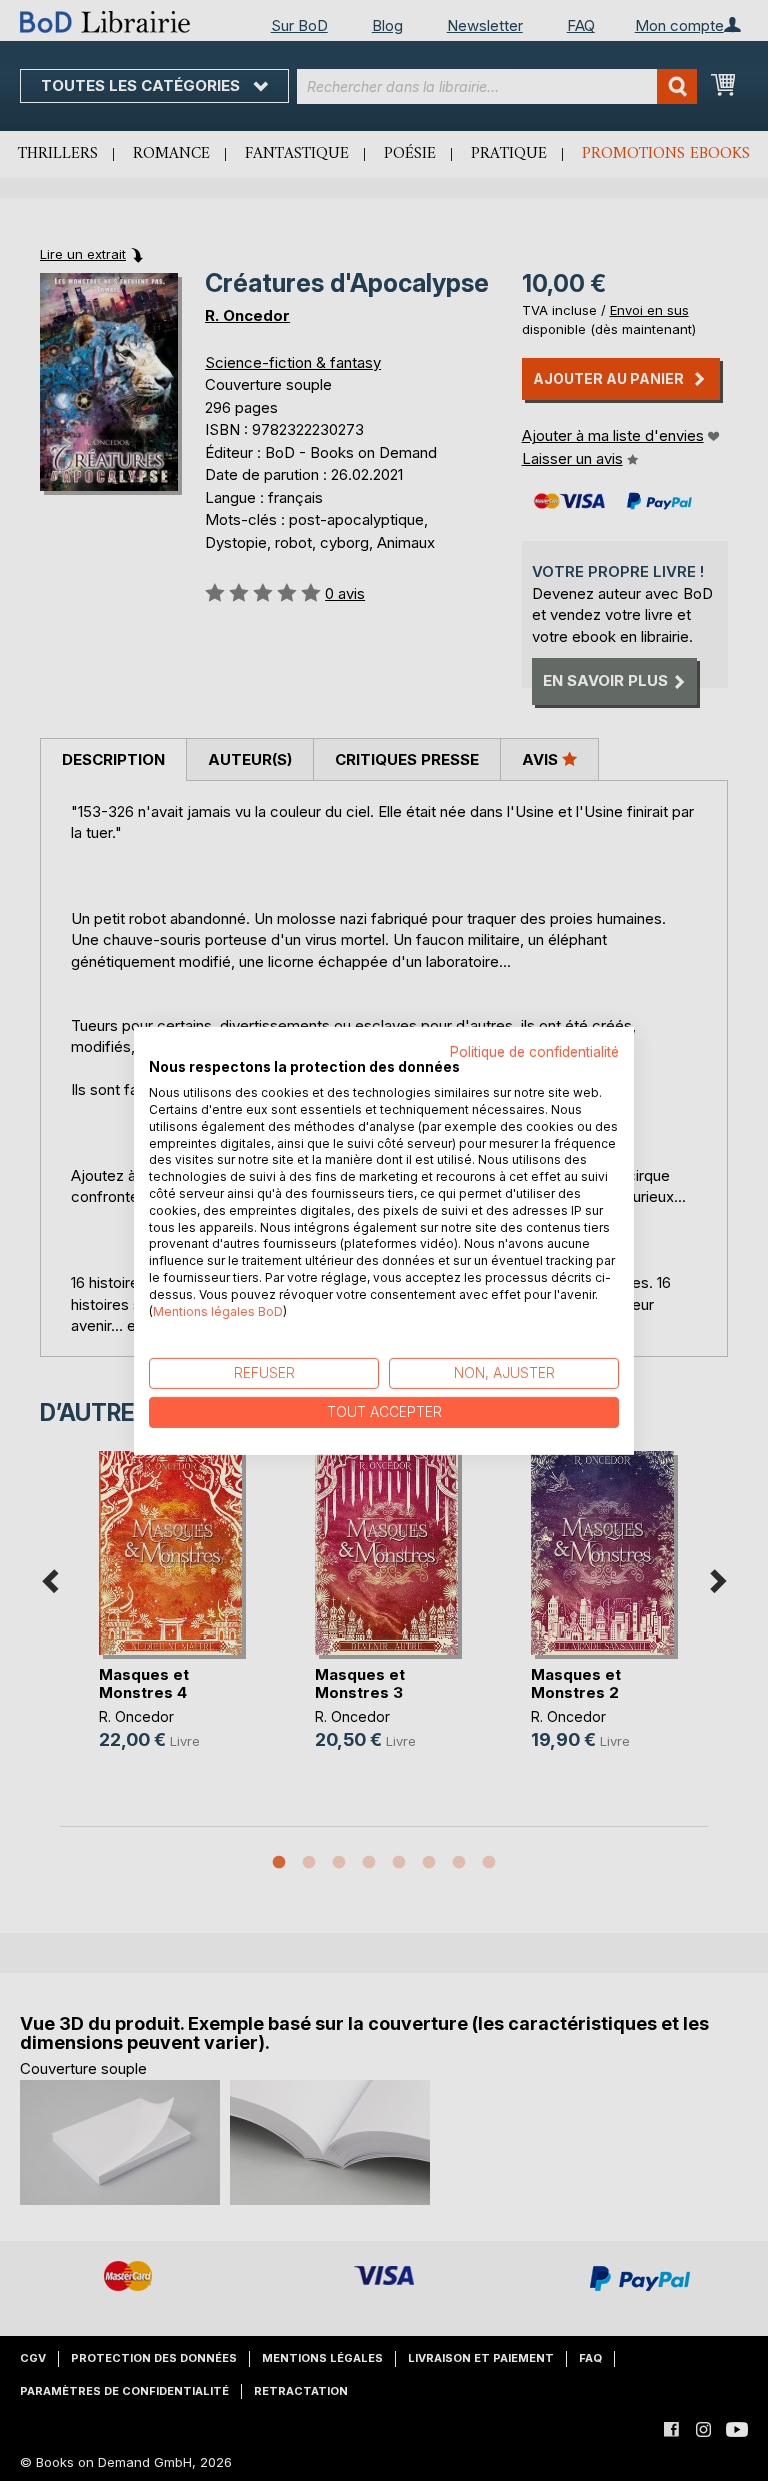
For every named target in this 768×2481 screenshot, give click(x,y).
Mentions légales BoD (218, 1310)
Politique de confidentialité (534, 1051)
